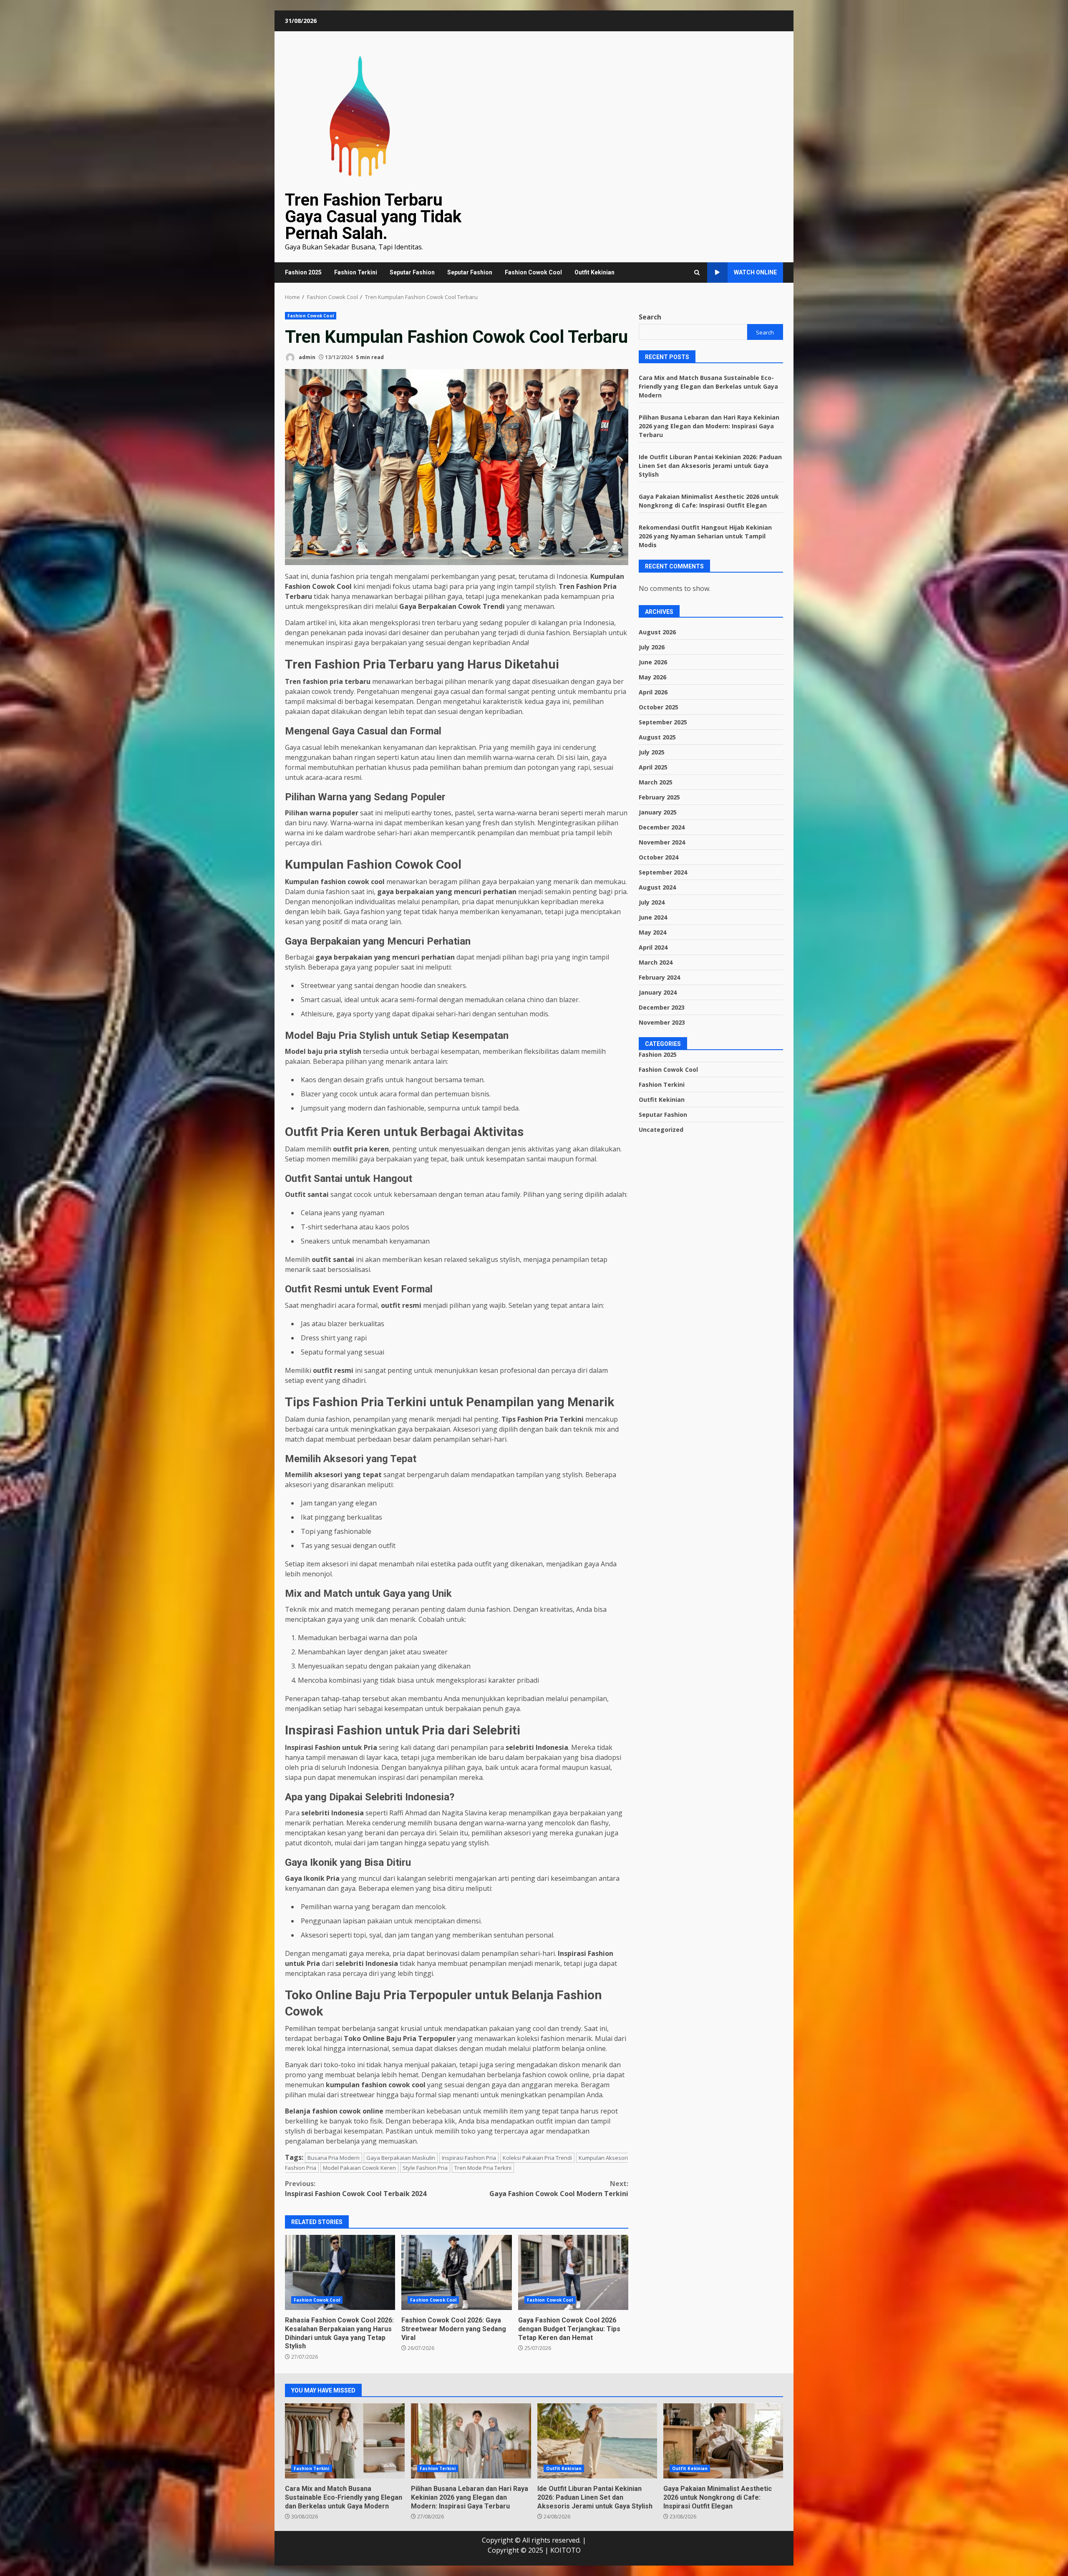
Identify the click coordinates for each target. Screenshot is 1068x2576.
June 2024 (653, 917)
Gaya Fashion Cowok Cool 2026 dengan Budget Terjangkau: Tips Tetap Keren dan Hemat (573, 2272)
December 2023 (662, 1007)
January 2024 (658, 992)
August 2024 (657, 887)
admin (306, 357)
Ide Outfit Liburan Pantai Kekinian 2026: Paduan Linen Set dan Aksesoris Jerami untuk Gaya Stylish (710, 465)
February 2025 (659, 797)
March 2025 (656, 782)
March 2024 (656, 962)
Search (650, 317)
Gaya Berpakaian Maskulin (401, 2158)
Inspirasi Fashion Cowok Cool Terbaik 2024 (356, 2189)
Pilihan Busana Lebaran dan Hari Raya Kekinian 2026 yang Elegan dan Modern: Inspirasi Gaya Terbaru (709, 426)
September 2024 (663, 872)
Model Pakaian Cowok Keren (359, 2168)
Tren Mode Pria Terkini (483, 2168)
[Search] (697, 273)
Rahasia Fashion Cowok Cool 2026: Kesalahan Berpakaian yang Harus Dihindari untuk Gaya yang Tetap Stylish (340, 2272)
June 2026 (653, 662)
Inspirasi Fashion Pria (469, 2158)
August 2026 (657, 632)
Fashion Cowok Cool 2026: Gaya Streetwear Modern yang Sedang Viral (456, 2272)
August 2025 (657, 737)
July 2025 (652, 752)
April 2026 (653, 692)
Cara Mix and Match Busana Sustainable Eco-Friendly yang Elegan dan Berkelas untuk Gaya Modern (708, 386)
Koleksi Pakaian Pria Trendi (537, 2158)
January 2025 (658, 812)
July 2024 (652, 902)
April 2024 (653, 947)
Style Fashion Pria (425, 2168)
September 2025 (663, 722)
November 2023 (662, 1022)
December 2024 (662, 827)
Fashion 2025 (303, 272)
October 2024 (659, 857)
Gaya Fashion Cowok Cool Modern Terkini (559, 2189)
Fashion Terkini (356, 272)
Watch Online (755, 272)
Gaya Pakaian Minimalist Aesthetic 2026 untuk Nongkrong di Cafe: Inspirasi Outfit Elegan (723, 2441)
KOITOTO (565, 2550)
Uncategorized (661, 1129)
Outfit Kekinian (594, 272)
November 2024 (662, 842)
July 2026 (652, 647)
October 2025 (659, 707)
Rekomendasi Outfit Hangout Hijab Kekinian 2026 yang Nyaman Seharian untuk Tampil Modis (705, 536)
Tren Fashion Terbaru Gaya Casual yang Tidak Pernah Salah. (373, 217)
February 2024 (659, 977)
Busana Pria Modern (334, 2158)
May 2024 (652, 932)
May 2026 (652, 677)
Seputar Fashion (412, 272)
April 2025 (653, 767)
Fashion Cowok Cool (533, 272)
